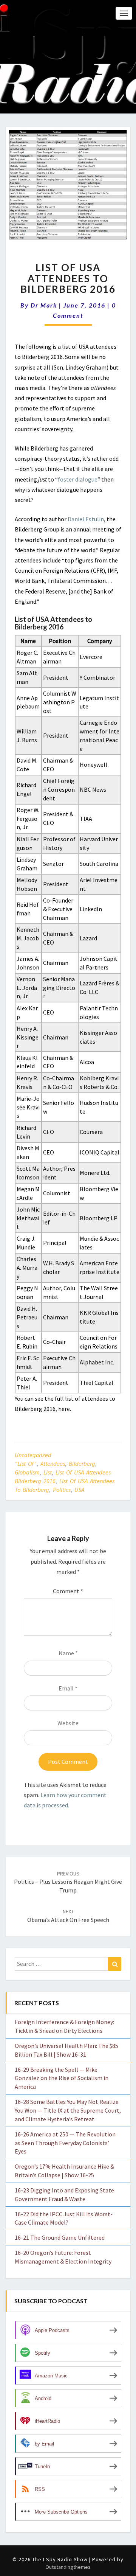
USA (79, 1490)
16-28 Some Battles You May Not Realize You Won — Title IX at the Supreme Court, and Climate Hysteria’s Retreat (68, 2110)
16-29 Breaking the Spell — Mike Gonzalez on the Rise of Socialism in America (62, 2078)
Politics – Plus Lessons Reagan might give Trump (68, 1882)
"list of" (26, 1464)
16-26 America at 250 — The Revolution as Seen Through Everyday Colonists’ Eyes (65, 2143)
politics (62, 1490)
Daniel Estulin (86, 519)
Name (68, 1653)
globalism (27, 1472)
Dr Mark (44, 305)
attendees (53, 1464)
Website (68, 1723)
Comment (68, 1591)
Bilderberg (82, 1464)
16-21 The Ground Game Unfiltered (60, 2237)
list (48, 1472)
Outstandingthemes (68, 2567)
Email (68, 1688)
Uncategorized (33, 1455)
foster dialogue (78, 479)
